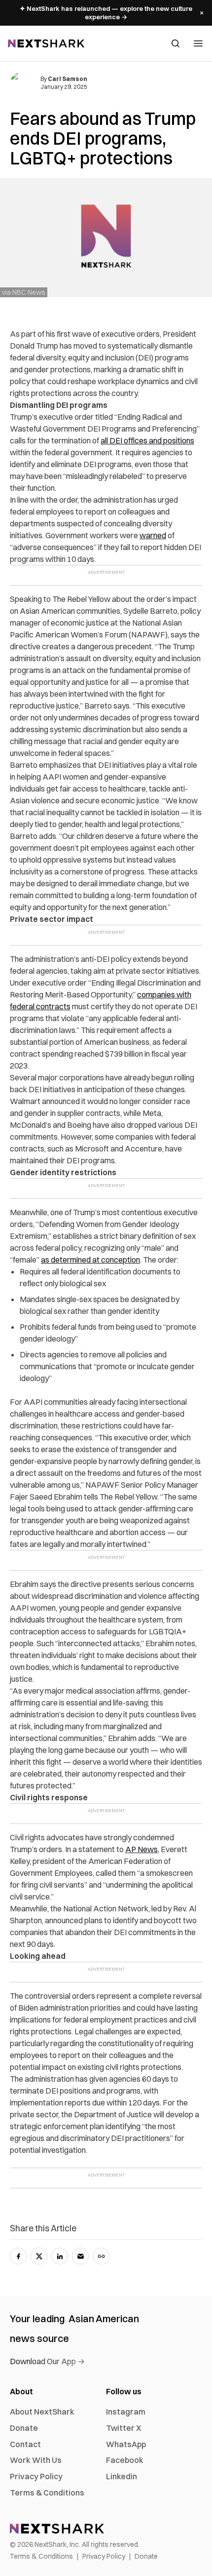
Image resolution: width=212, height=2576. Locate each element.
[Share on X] (39, 2256)
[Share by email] (80, 2256)
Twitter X (124, 2428)
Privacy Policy (36, 2476)
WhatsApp (126, 2444)
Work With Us (36, 2460)
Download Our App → (47, 2361)
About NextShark (42, 2412)
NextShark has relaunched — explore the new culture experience (106, 13)
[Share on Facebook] (18, 2256)
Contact (25, 2444)
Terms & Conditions (47, 2493)
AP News (141, 1849)
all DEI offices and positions (147, 440)
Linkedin (122, 2476)
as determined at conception (90, 1260)
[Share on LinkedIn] (60, 2256)
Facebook (125, 2460)
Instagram (126, 2412)
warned (153, 535)
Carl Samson (68, 79)
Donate (24, 2428)
